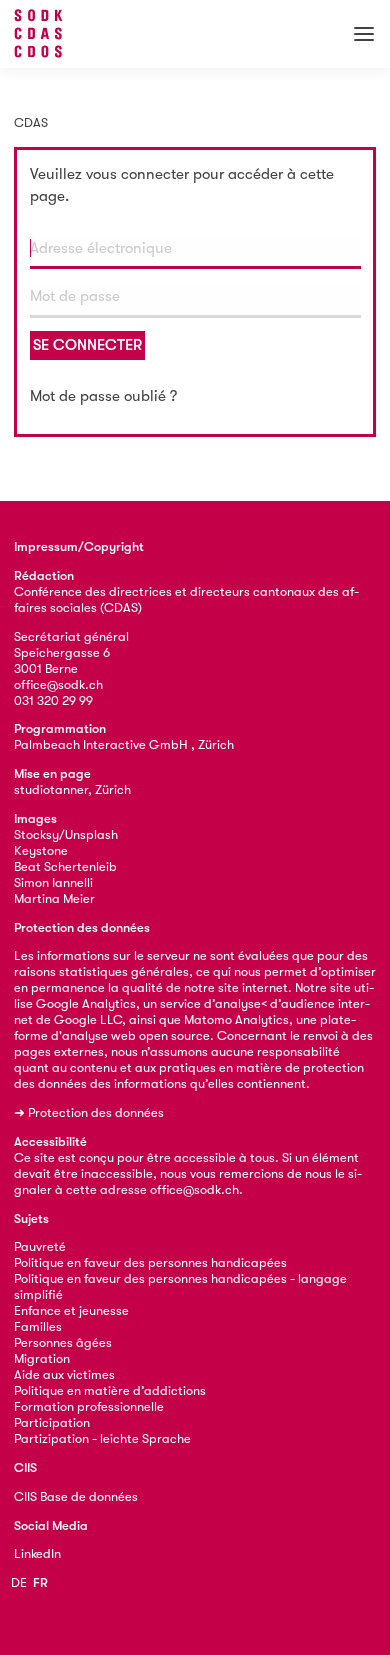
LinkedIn (37, 1553)
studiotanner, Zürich (72, 789)
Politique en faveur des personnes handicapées (150, 1262)
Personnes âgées (63, 1342)
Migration (42, 1358)
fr (40, 1582)
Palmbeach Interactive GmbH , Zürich (124, 744)
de (19, 1582)
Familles (38, 1326)
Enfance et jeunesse (71, 1310)
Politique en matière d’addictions (110, 1390)
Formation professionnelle (89, 1406)
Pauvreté (40, 1246)
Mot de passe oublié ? (103, 396)
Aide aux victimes (64, 1374)
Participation (52, 1422)
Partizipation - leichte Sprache (102, 1438)
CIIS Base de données (76, 1496)
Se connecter (87, 345)
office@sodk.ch (58, 684)
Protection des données (96, 1112)
